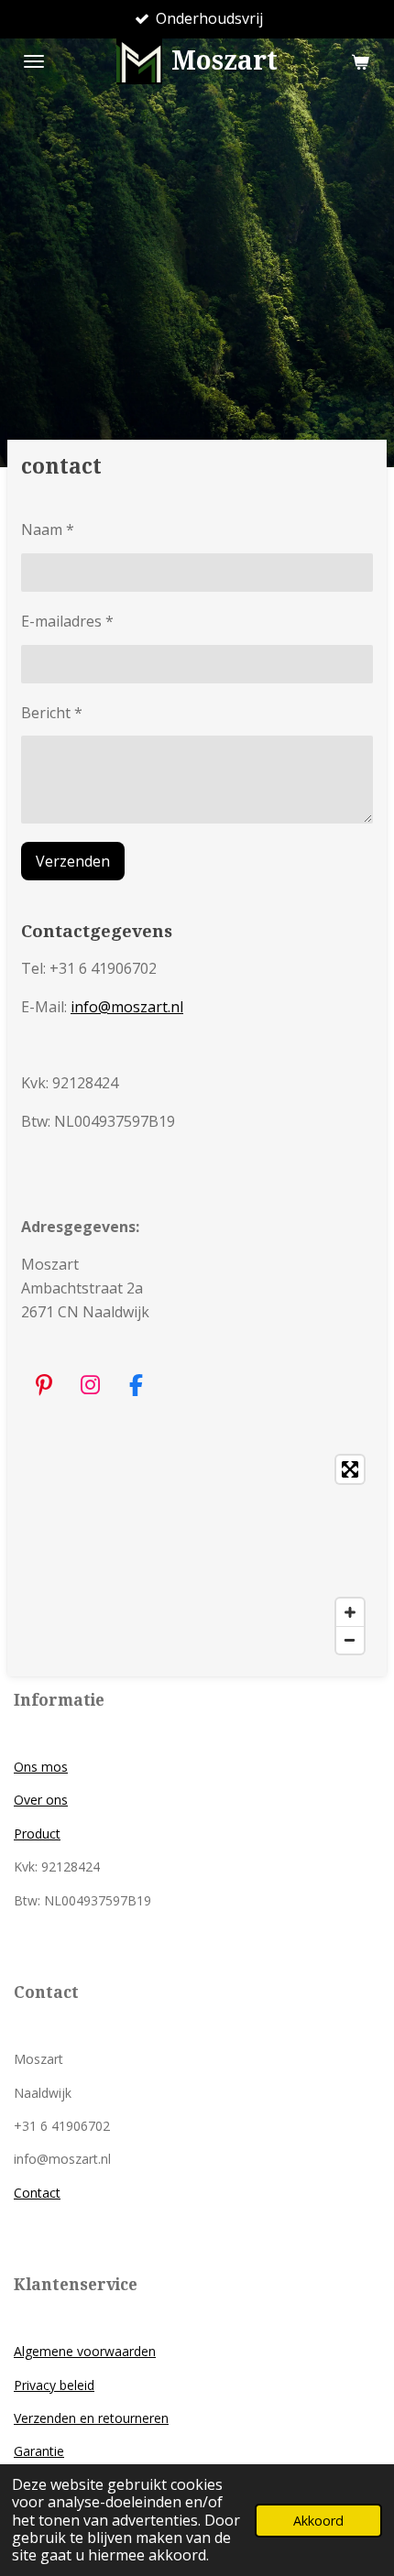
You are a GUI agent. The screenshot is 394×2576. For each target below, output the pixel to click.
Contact (37, 2193)
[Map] (197, 1555)
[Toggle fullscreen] (350, 1469)
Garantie (39, 2451)
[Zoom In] (350, 1612)
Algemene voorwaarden (85, 2351)
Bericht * (52, 713)
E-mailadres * (67, 621)
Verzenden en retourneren (91, 2418)
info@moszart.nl (127, 1007)
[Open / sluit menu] (34, 61)
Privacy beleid (54, 2385)
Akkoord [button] (318, 2521)
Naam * (48, 529)
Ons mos (41, 1767)
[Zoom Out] (350, 1640)
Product (37, 1834)
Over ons (41, 1800)
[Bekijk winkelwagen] (360, 61)
